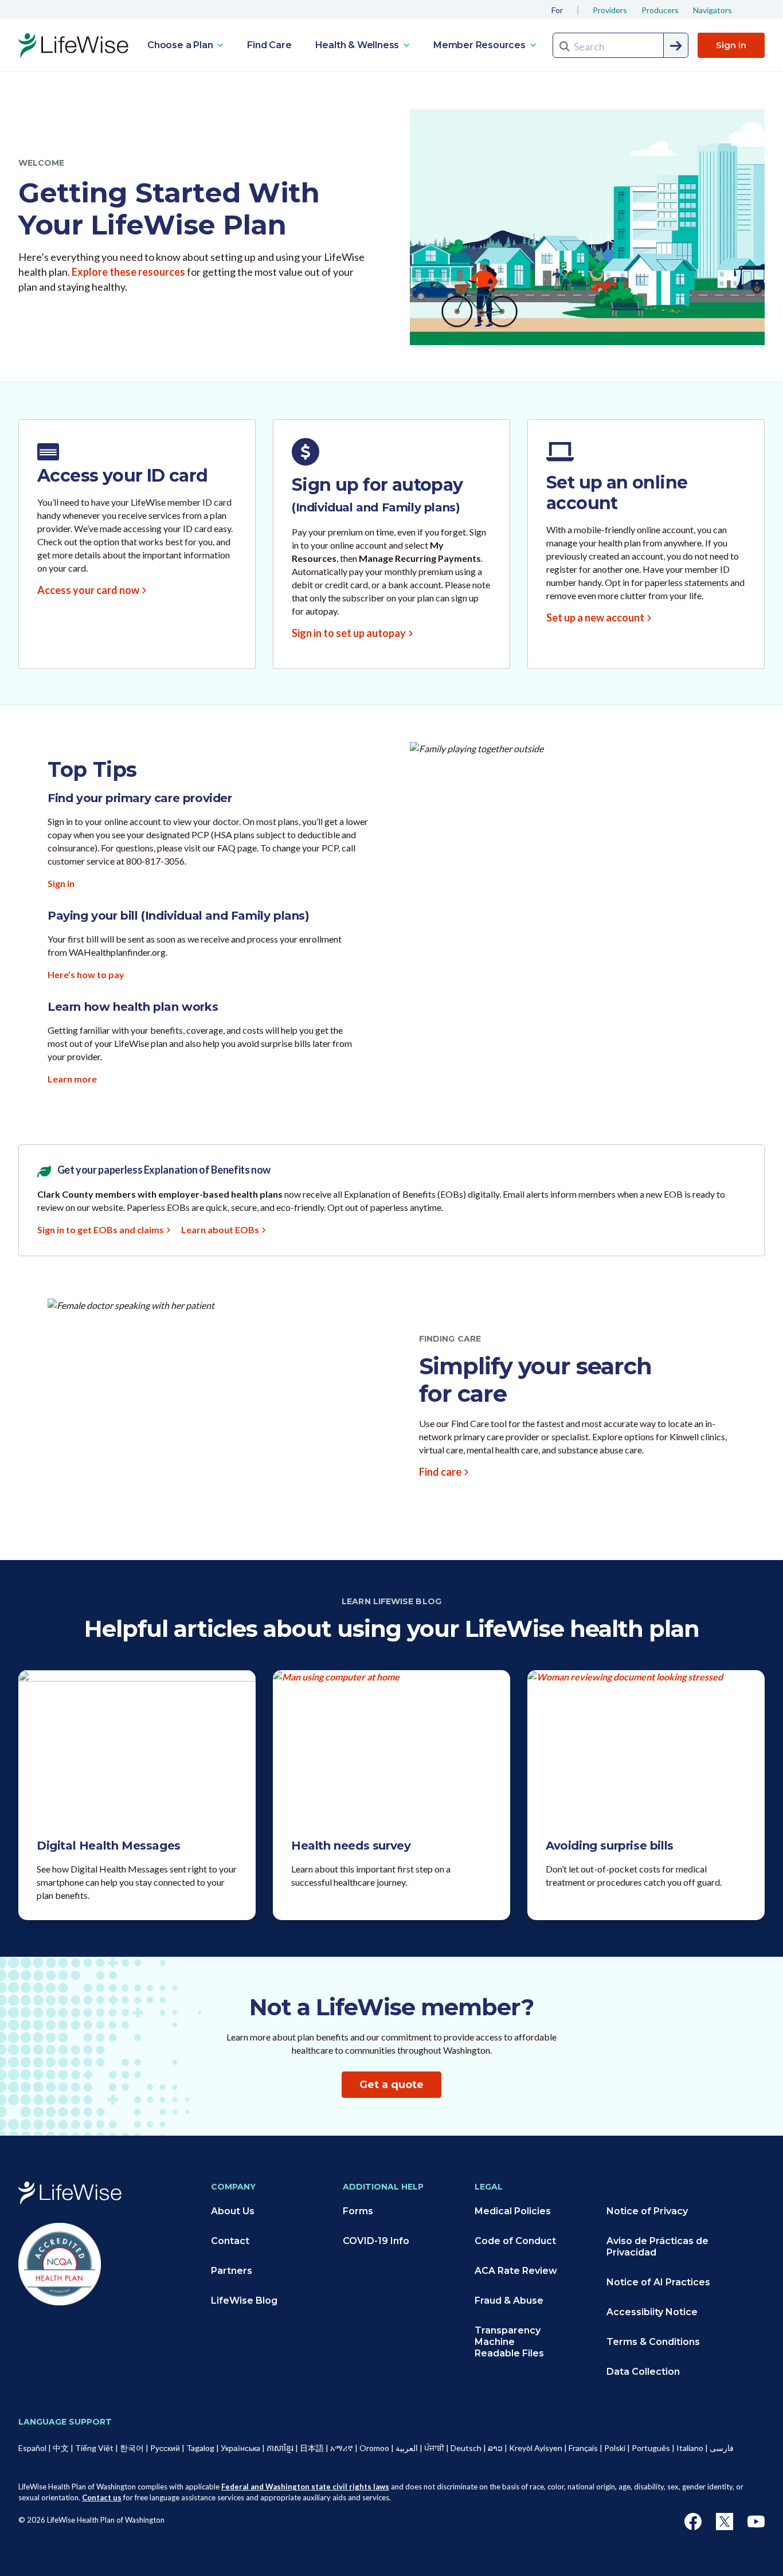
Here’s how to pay (86, 974)
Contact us (102, 2497)
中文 (61, 2448)
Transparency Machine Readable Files (509, 2342)
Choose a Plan (181, 45)
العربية (407, 2448)
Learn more (72, 1079)
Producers (660, 10)
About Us (233, 2211)
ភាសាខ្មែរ (280, 2448)
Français (583, 2448)
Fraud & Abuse (509, 2301)
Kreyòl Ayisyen (536, 2448)
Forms (358, 2211)
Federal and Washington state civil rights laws (305, 2487)
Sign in (731, 45)
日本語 (312, 2448)
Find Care (269, 45)
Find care (440, 1472)
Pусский (165, 2448)
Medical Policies (513, 2211)
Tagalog (200, 2448)
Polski (615, 2448)
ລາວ (495, 2448)
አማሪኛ (342, 2448)
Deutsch (466, 2448)
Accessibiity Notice (652, 2312)
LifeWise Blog (244, 2301)
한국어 (132, 2448)
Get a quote (391, 2085)
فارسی (722, 2448)
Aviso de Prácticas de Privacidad (657, 2247)
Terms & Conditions (653, 2342)
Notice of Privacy (647, 2211)
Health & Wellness (358, 45)
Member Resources (481, 45)
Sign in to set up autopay (349, 633)
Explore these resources (128, 272)
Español (32, 2448)
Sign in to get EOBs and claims (101, 1230)
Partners (232, 2271)
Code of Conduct (515, 2241)
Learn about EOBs (220, 1230)
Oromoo (374, 2448)
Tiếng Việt (94, 2448)
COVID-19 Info (376, 2241)
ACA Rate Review (516, 2271)
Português (651, 2448)
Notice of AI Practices (658, 2282)
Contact (230, 2241)
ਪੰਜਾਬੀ (434, 2448)
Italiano (690, 2448)
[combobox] (620, 45)
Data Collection (643, 2372)
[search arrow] (676, 46)
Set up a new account (595, 617)
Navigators (712, 10)
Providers (610, 10)
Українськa (240, 2448)
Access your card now (88, 590)
